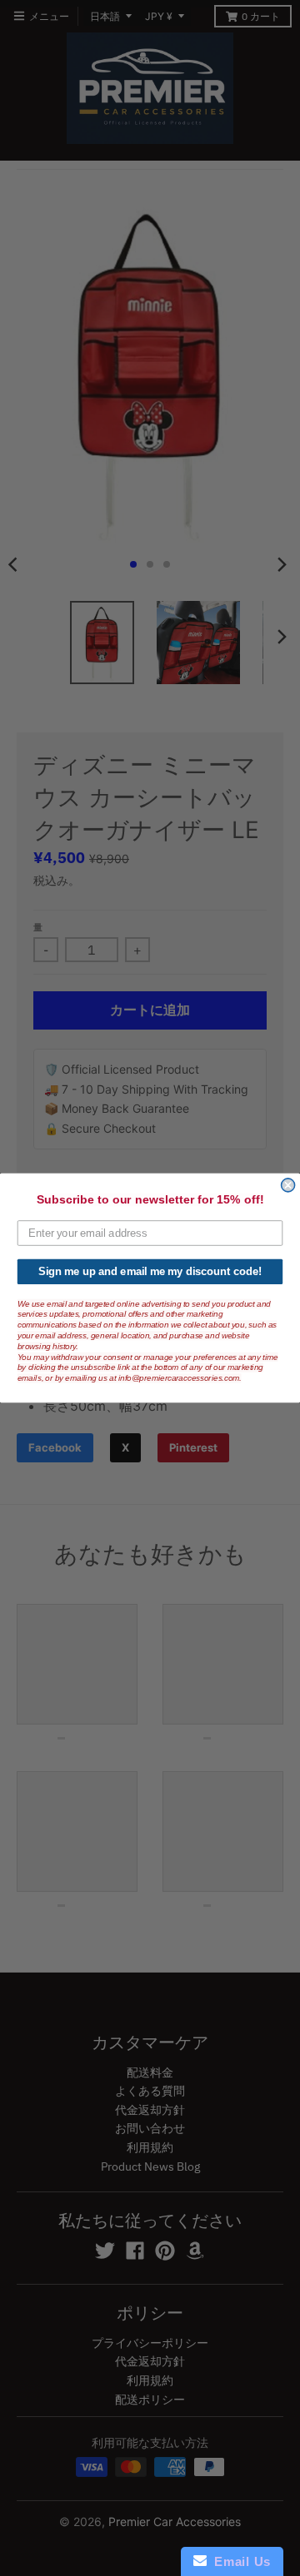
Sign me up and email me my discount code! (150, 1272)
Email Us (239, 2561)
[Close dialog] (288, 1185)
